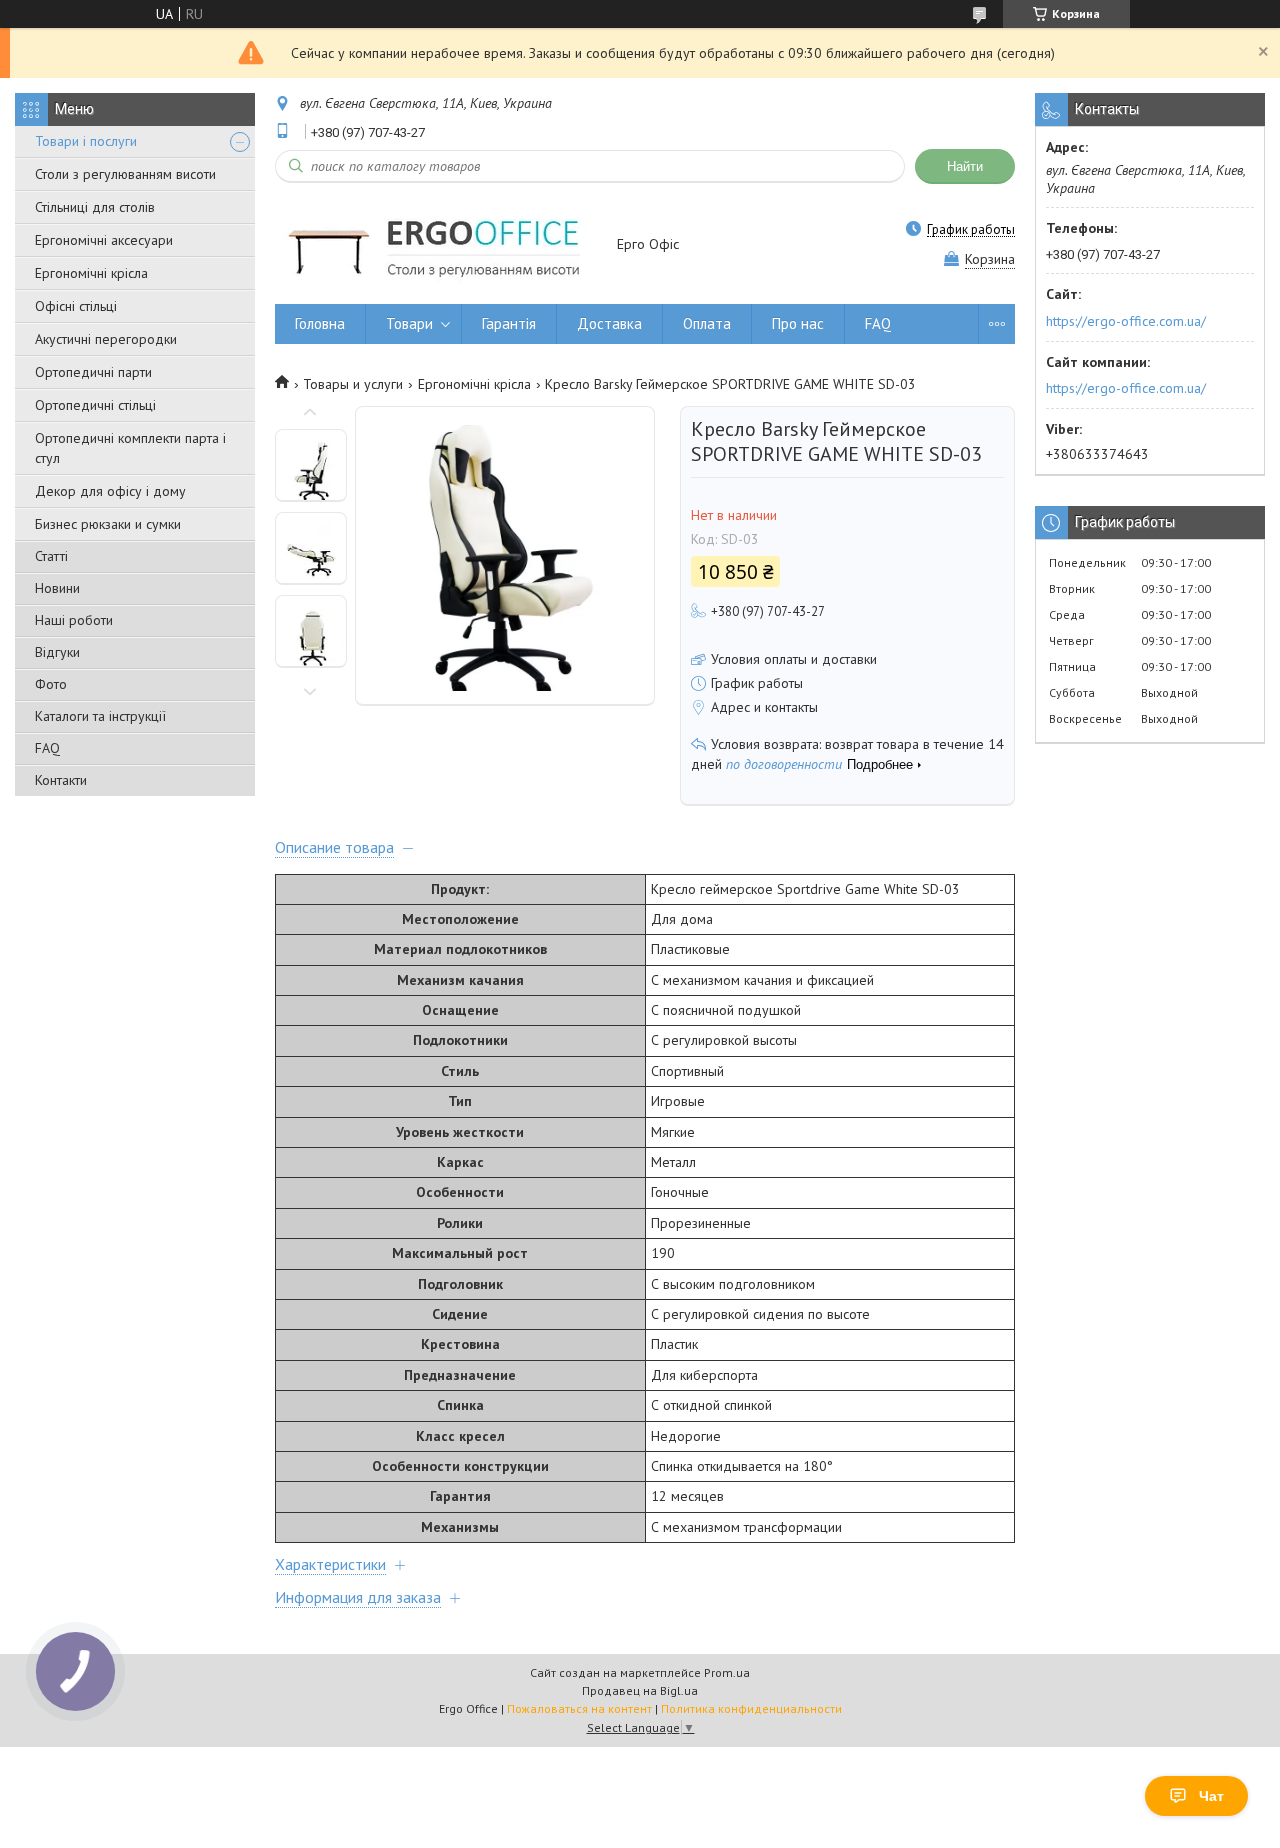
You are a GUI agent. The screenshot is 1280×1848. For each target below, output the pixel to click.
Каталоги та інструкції (100, 716)
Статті (51, 556)
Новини (57, 588)
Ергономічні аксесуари (104, 240)
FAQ (47, 748)
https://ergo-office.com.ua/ (1126, 321)
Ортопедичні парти (93, 372)
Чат (1211, 1796)
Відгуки (57, 652)
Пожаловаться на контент (579, 1708)
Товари (409, 323)
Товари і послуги (86, 141)
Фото (51, 684)
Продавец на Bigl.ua (640, 1690)
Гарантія (509, 323)
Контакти (61, 780)
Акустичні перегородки (106, 339)
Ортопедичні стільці (95, 405)
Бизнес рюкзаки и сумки (108, 524)
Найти (965, 166)
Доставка (609, 323)
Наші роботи (74, 620)
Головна (320, 323)
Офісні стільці (76, 306)
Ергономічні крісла (91, 273)
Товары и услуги (353, 384)
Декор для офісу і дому (110, 491)
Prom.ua (727, 1672)
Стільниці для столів (95, 207)
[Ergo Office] (436, 245)
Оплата (707, 323)
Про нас (798, 323)
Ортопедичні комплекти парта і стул (130, 448)
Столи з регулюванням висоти (125, 174)
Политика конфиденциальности (751, 1708)
